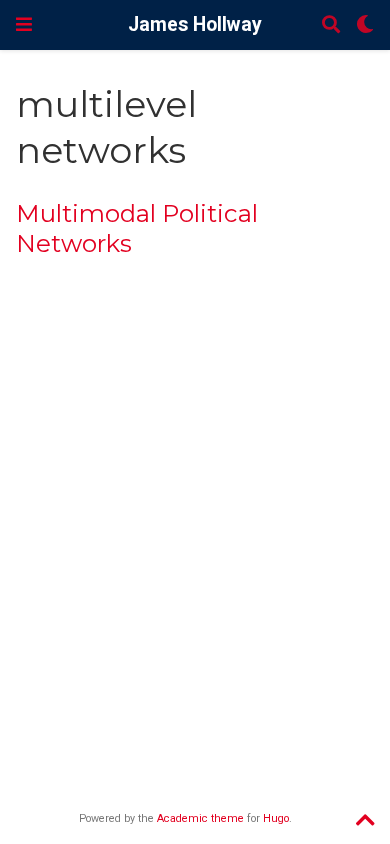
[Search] (331, 25)
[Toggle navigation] (24, 24)
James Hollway (195, 24)
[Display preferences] (365, 25)
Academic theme (200, 818)
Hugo (276, 818)
